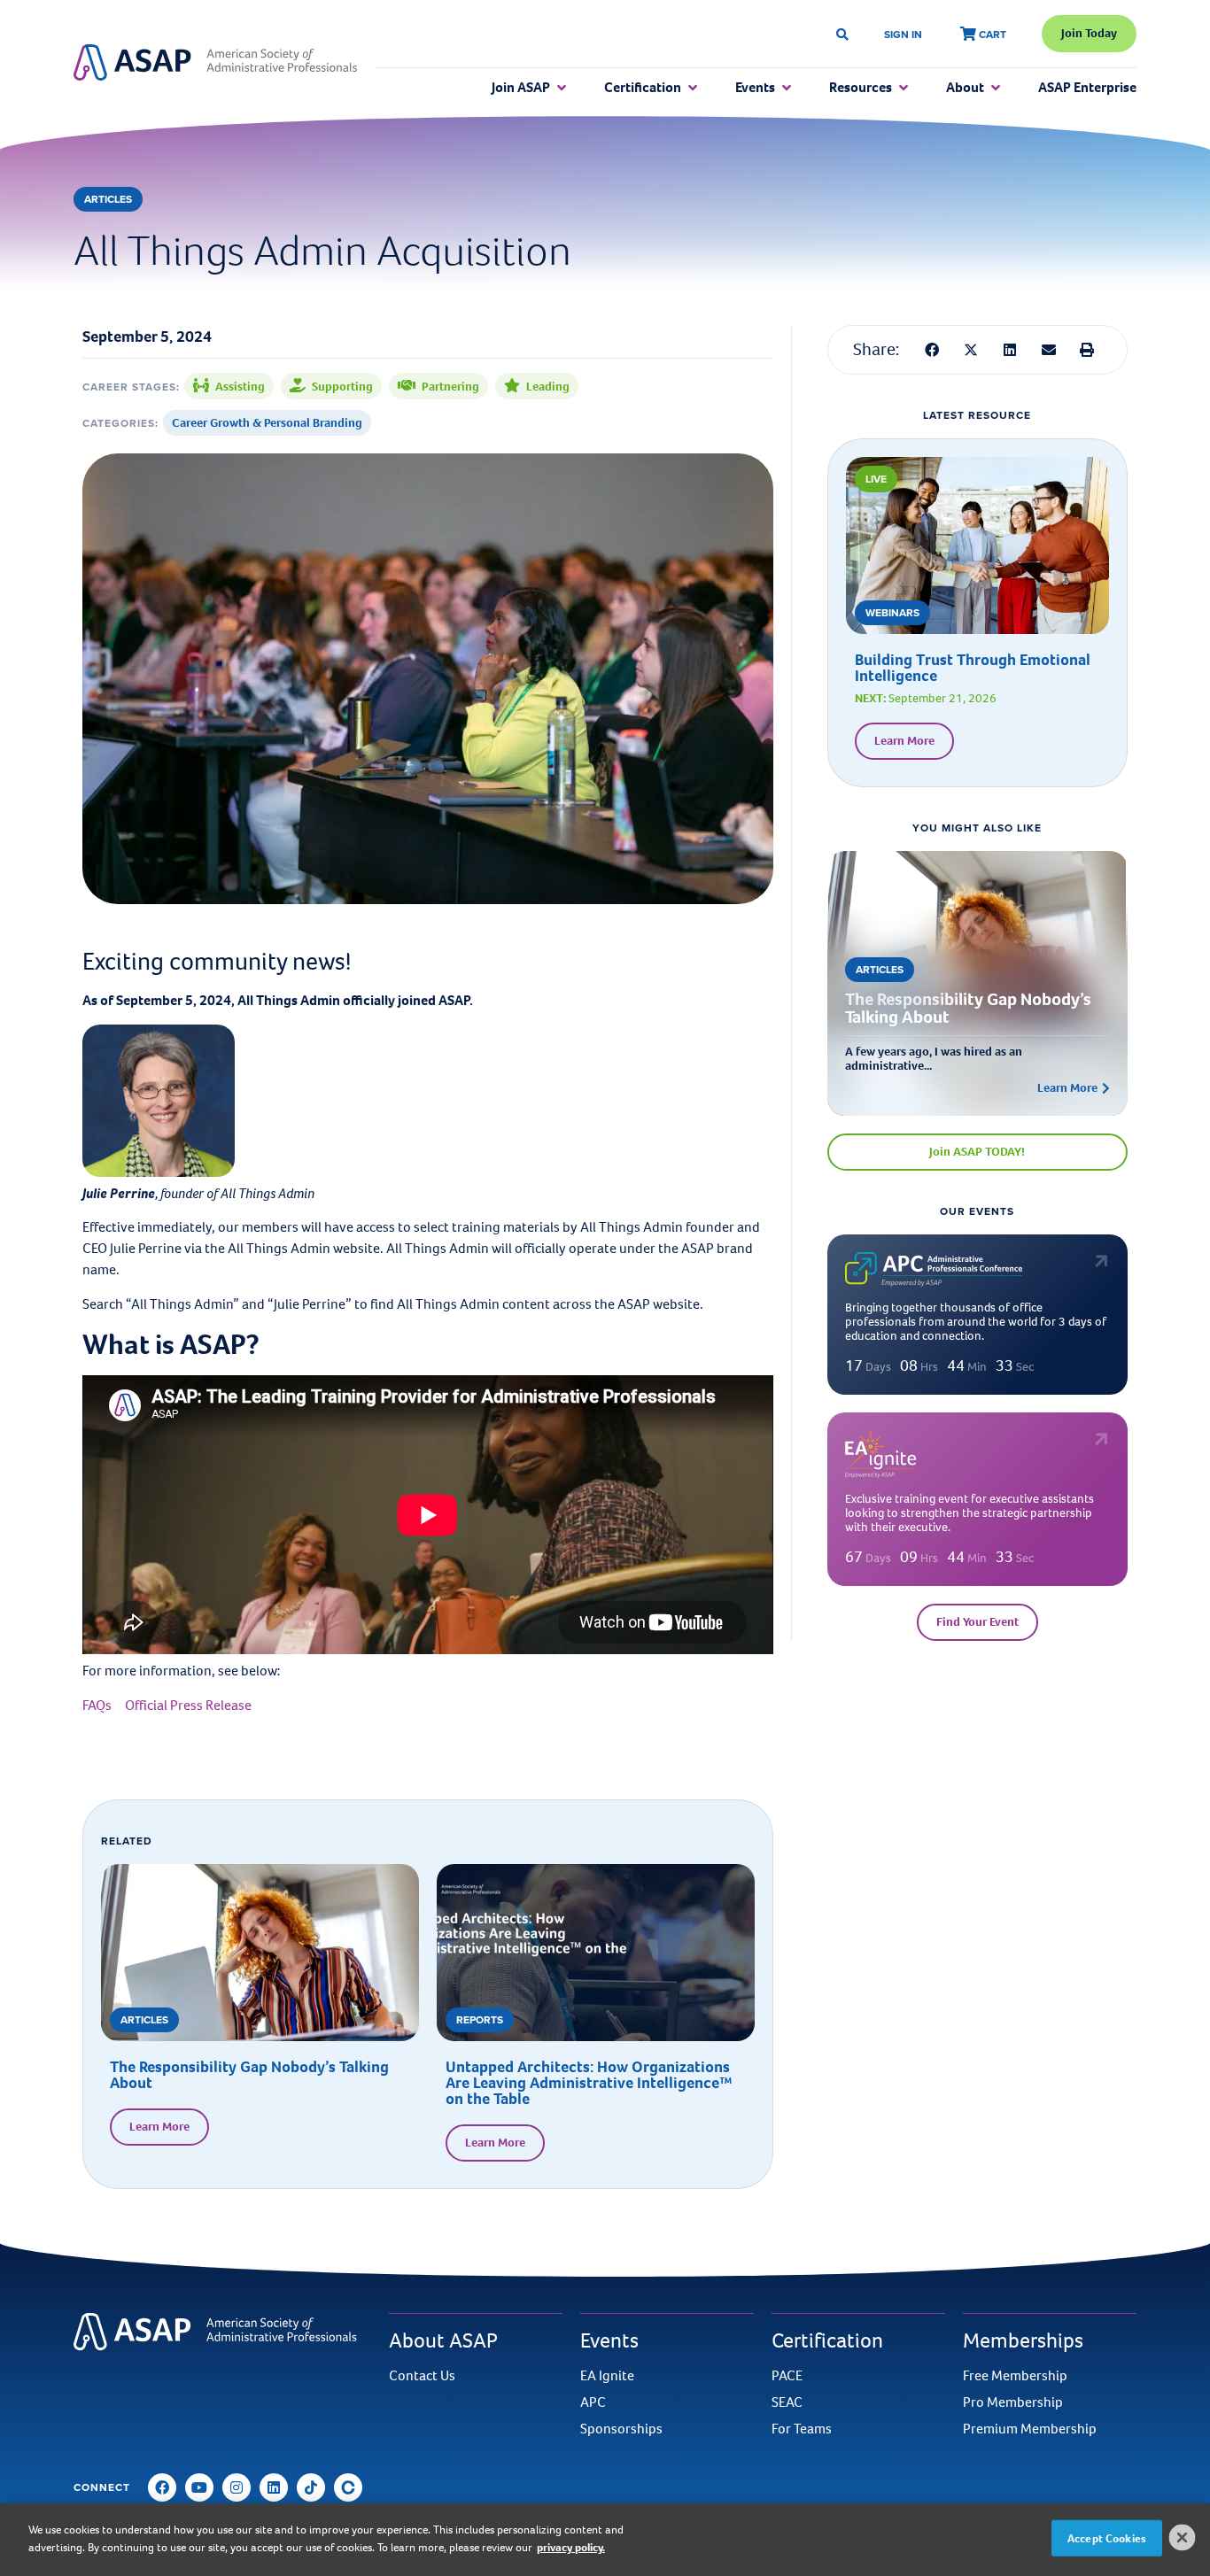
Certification (827, 2340)
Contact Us (422, 2376)
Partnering (450, 387)
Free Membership (1015, 2376)
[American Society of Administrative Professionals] (215, 63)
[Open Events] (787, 88)
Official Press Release (188, 1705)
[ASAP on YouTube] (199, 2487)
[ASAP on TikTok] (311, 2487)
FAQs (97, 1705)
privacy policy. (571, 2546)
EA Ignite (607, 2376)
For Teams (802, 2429)
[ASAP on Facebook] (162, 2487)
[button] (933, 350)
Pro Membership (1013, 2402)
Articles (108, 199)
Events (609, 2340)
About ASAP (443, 2340)
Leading (548, 387)
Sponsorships (621, 2429)
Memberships (1023, 2340)
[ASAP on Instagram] (237, 2487)
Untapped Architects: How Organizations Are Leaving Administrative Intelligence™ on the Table (589, 2083)
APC (593, 2402)
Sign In (903, 34)
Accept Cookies (1107, 2538)
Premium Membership (1030, 2429)
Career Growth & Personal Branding (267, 423)
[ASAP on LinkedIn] (274, 2487)
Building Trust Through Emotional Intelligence (973, 668)
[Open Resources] (904, 88)
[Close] (1183, 2537)
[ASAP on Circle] (348, 2487)
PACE (787, 2376)
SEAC (787, 2402)
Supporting (342, 387)
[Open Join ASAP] (562, 88)
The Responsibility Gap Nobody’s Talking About (249, 2075)
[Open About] (996, 88)
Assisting (240, 387)
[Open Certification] (693, 88)
